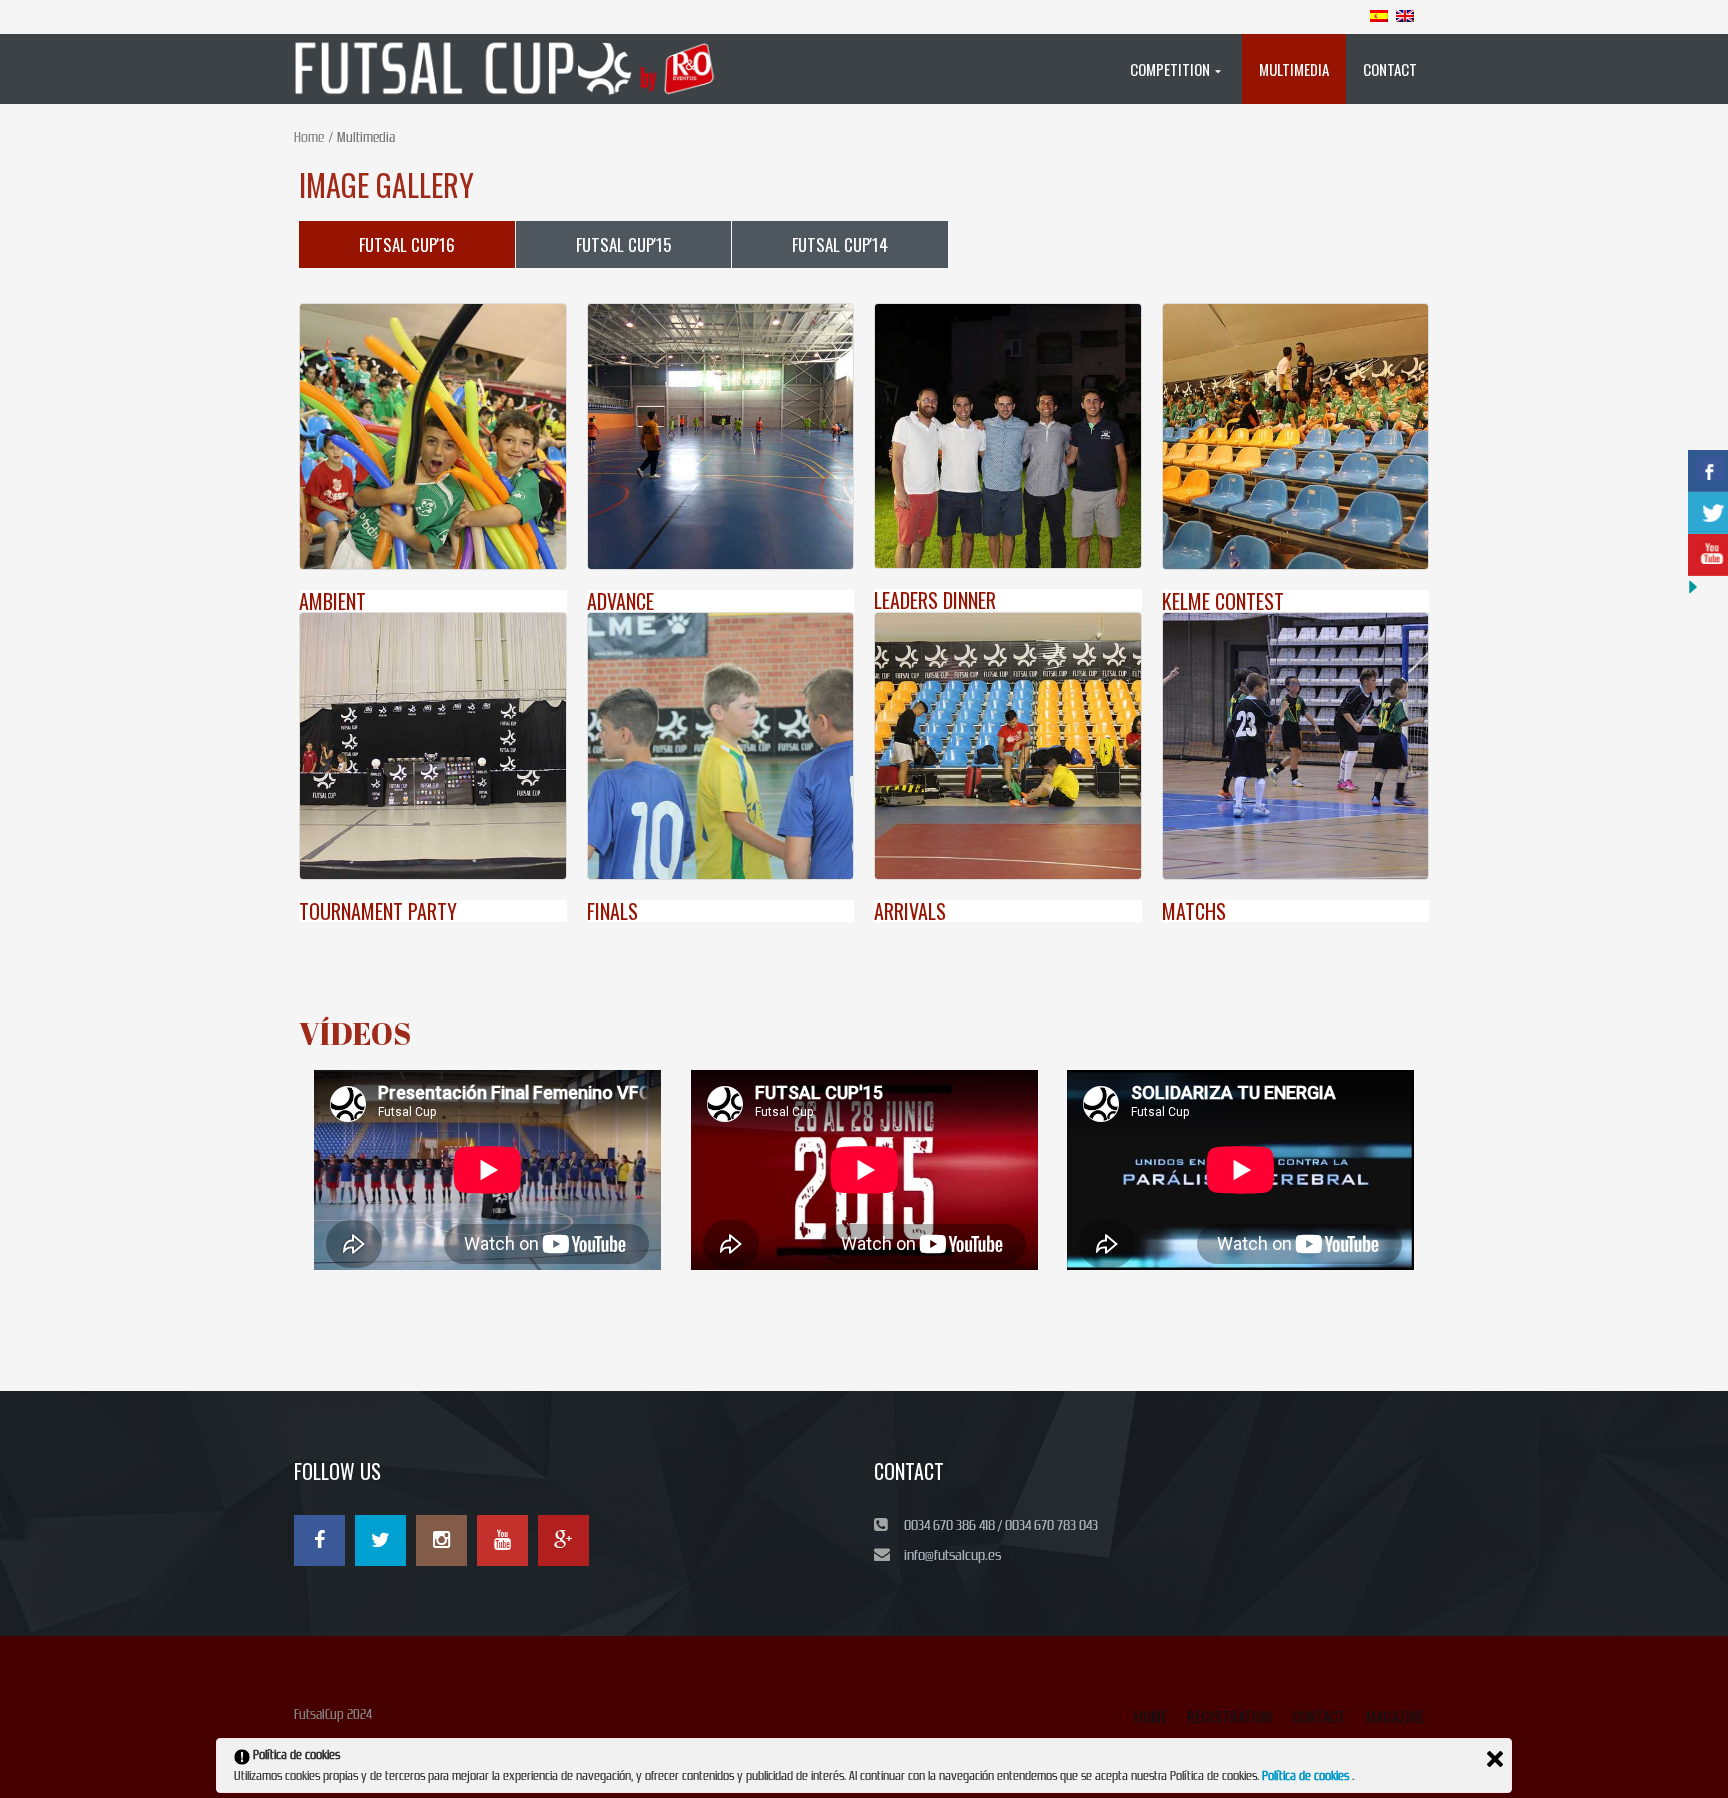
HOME (1150, 1716)
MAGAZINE (1395, 1716)
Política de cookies (1307, 1776)
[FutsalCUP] (514, 69)
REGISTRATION (1229, 1716)
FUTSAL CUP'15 (623, 244)
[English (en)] (1405, 15)
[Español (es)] (1379, 15)
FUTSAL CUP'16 (407, 244)
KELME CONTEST (1223, 601)
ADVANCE (620, 601)
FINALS (612, 911)
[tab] (407, 244)
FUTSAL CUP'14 (840, 244)
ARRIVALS (910, 911)
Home (309, 137)
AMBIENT (332, 601)
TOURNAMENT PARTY (378, 911)
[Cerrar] (1495, 1759)
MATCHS (1194, 911)
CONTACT (1319, 1716)
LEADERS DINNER (935, 600)
